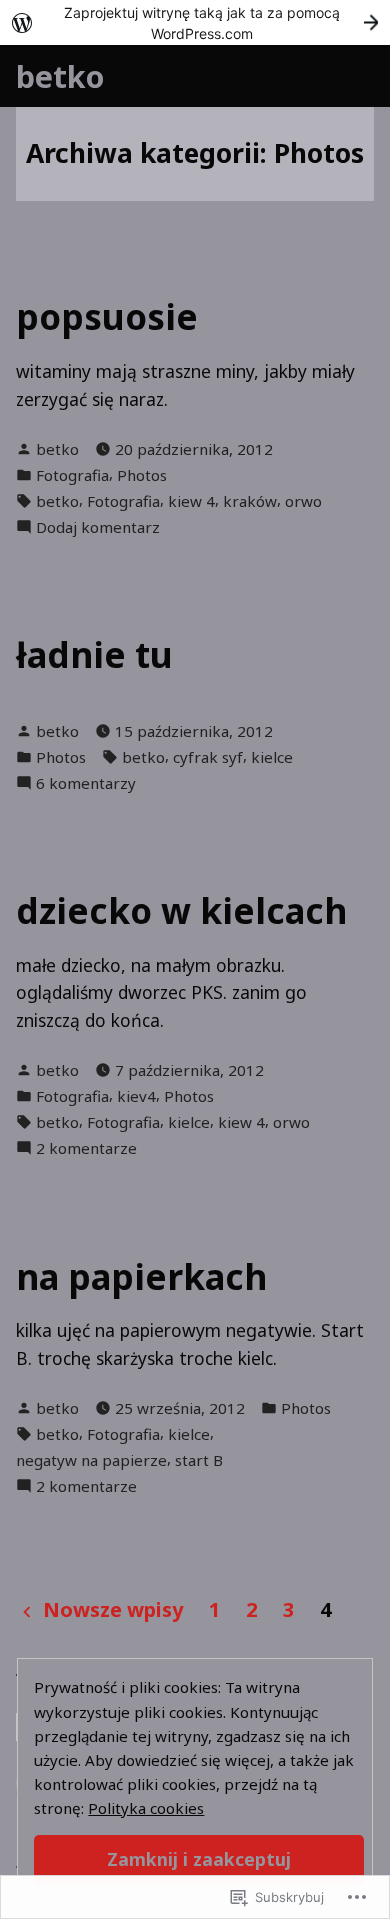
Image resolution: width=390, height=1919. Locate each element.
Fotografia (72, 475)
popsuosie (107, 316)
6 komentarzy (86, 783)
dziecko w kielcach (181, 910)
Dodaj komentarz (98, 527)
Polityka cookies (146, 1808)
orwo (303, 501)
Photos (142, 475)
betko (60, 76)
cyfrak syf (208, 757)
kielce (272, 757)
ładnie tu (94, 654)
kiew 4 (191, 501)
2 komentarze (86, 1148)
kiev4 (136, 1096)
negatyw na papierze (91, 1460)
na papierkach (141, 1276)
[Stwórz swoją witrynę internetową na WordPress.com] (195, 22)
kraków (250, 501)
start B (199, 1460)
